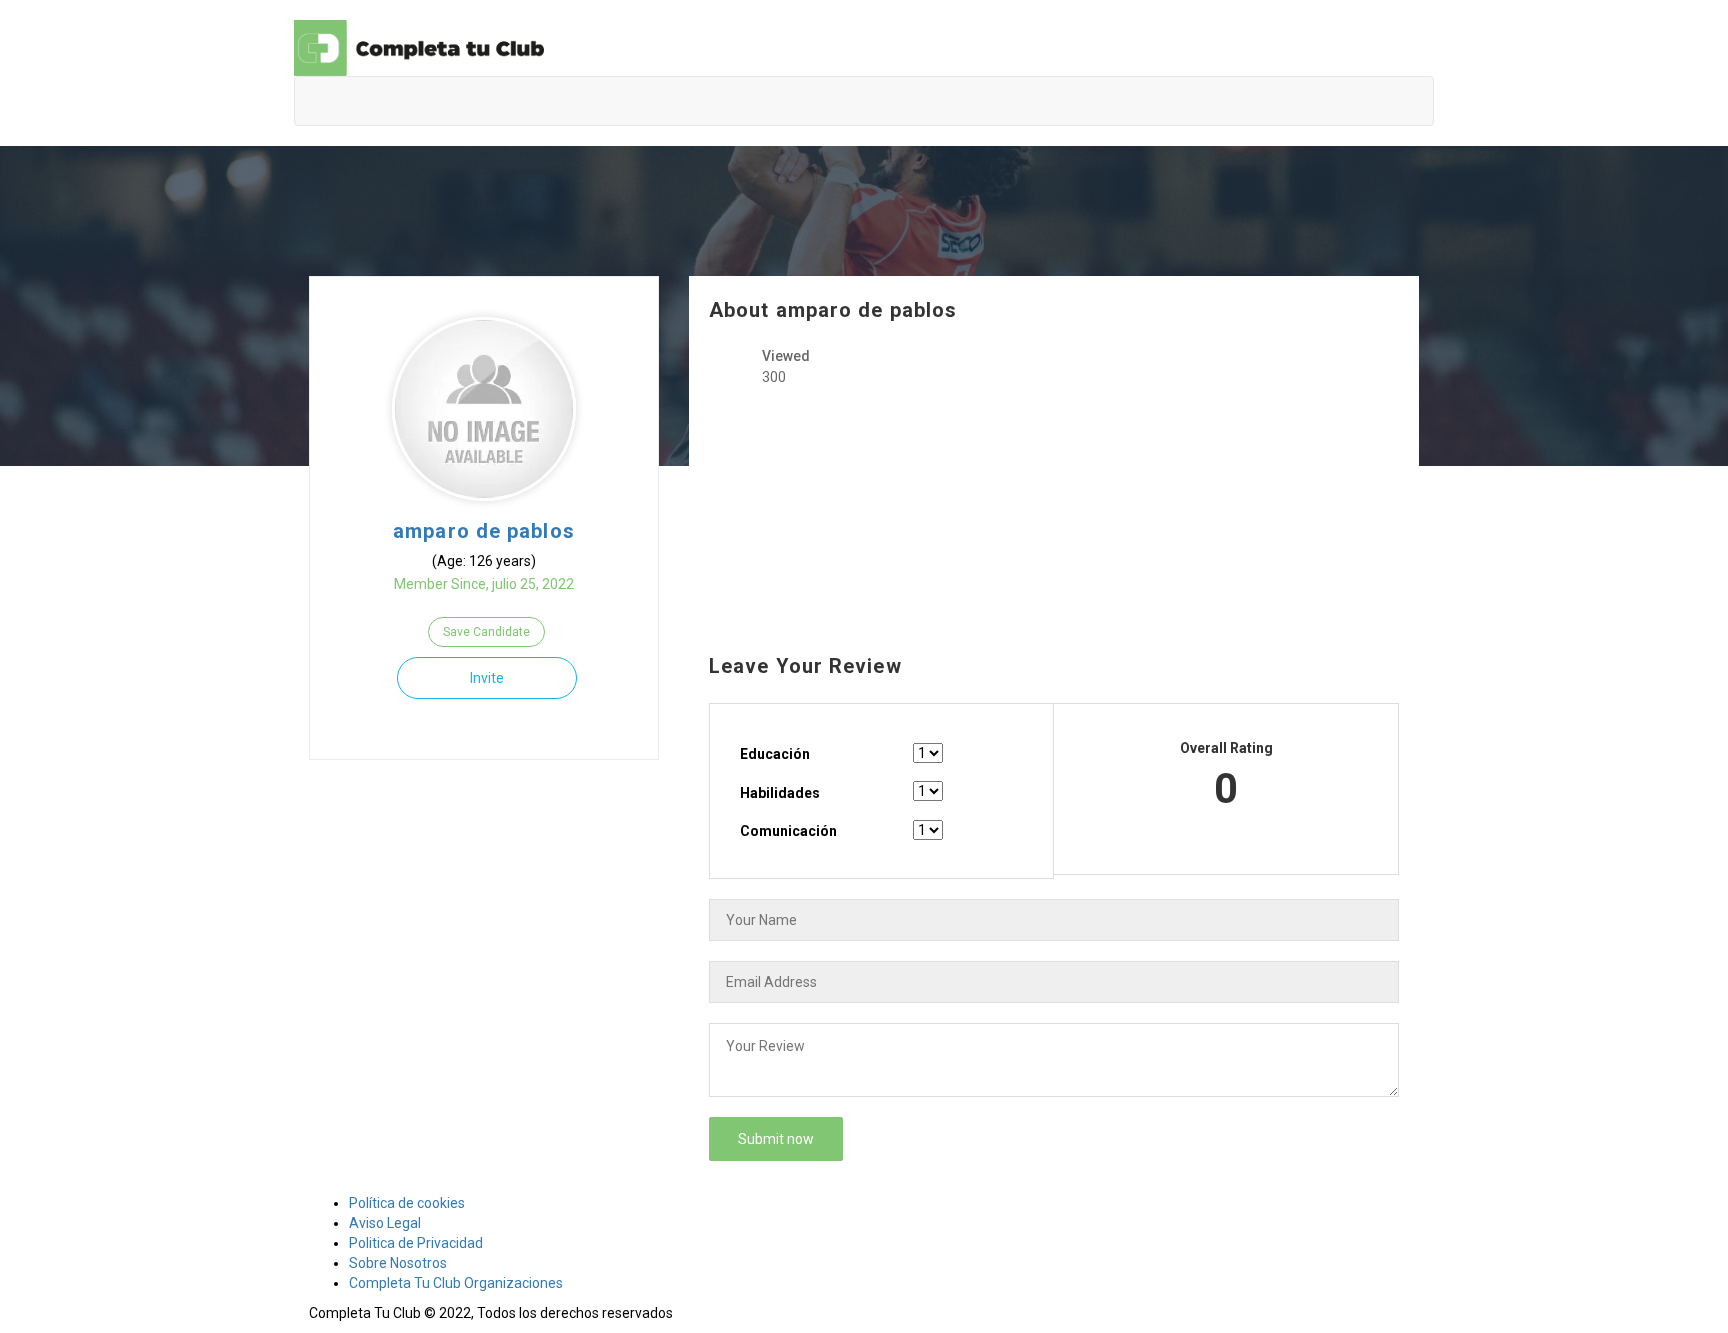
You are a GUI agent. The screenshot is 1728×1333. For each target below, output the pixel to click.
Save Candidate (486, 632)
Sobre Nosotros (398, 1263)
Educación (775, 754)
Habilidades (780, 793)
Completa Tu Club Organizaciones (456, 1283)
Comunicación (788, 831)
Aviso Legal (385, 1223)
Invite (487, 678)
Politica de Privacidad (416, 1243)
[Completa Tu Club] (419, 47)
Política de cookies (407, 1203)
